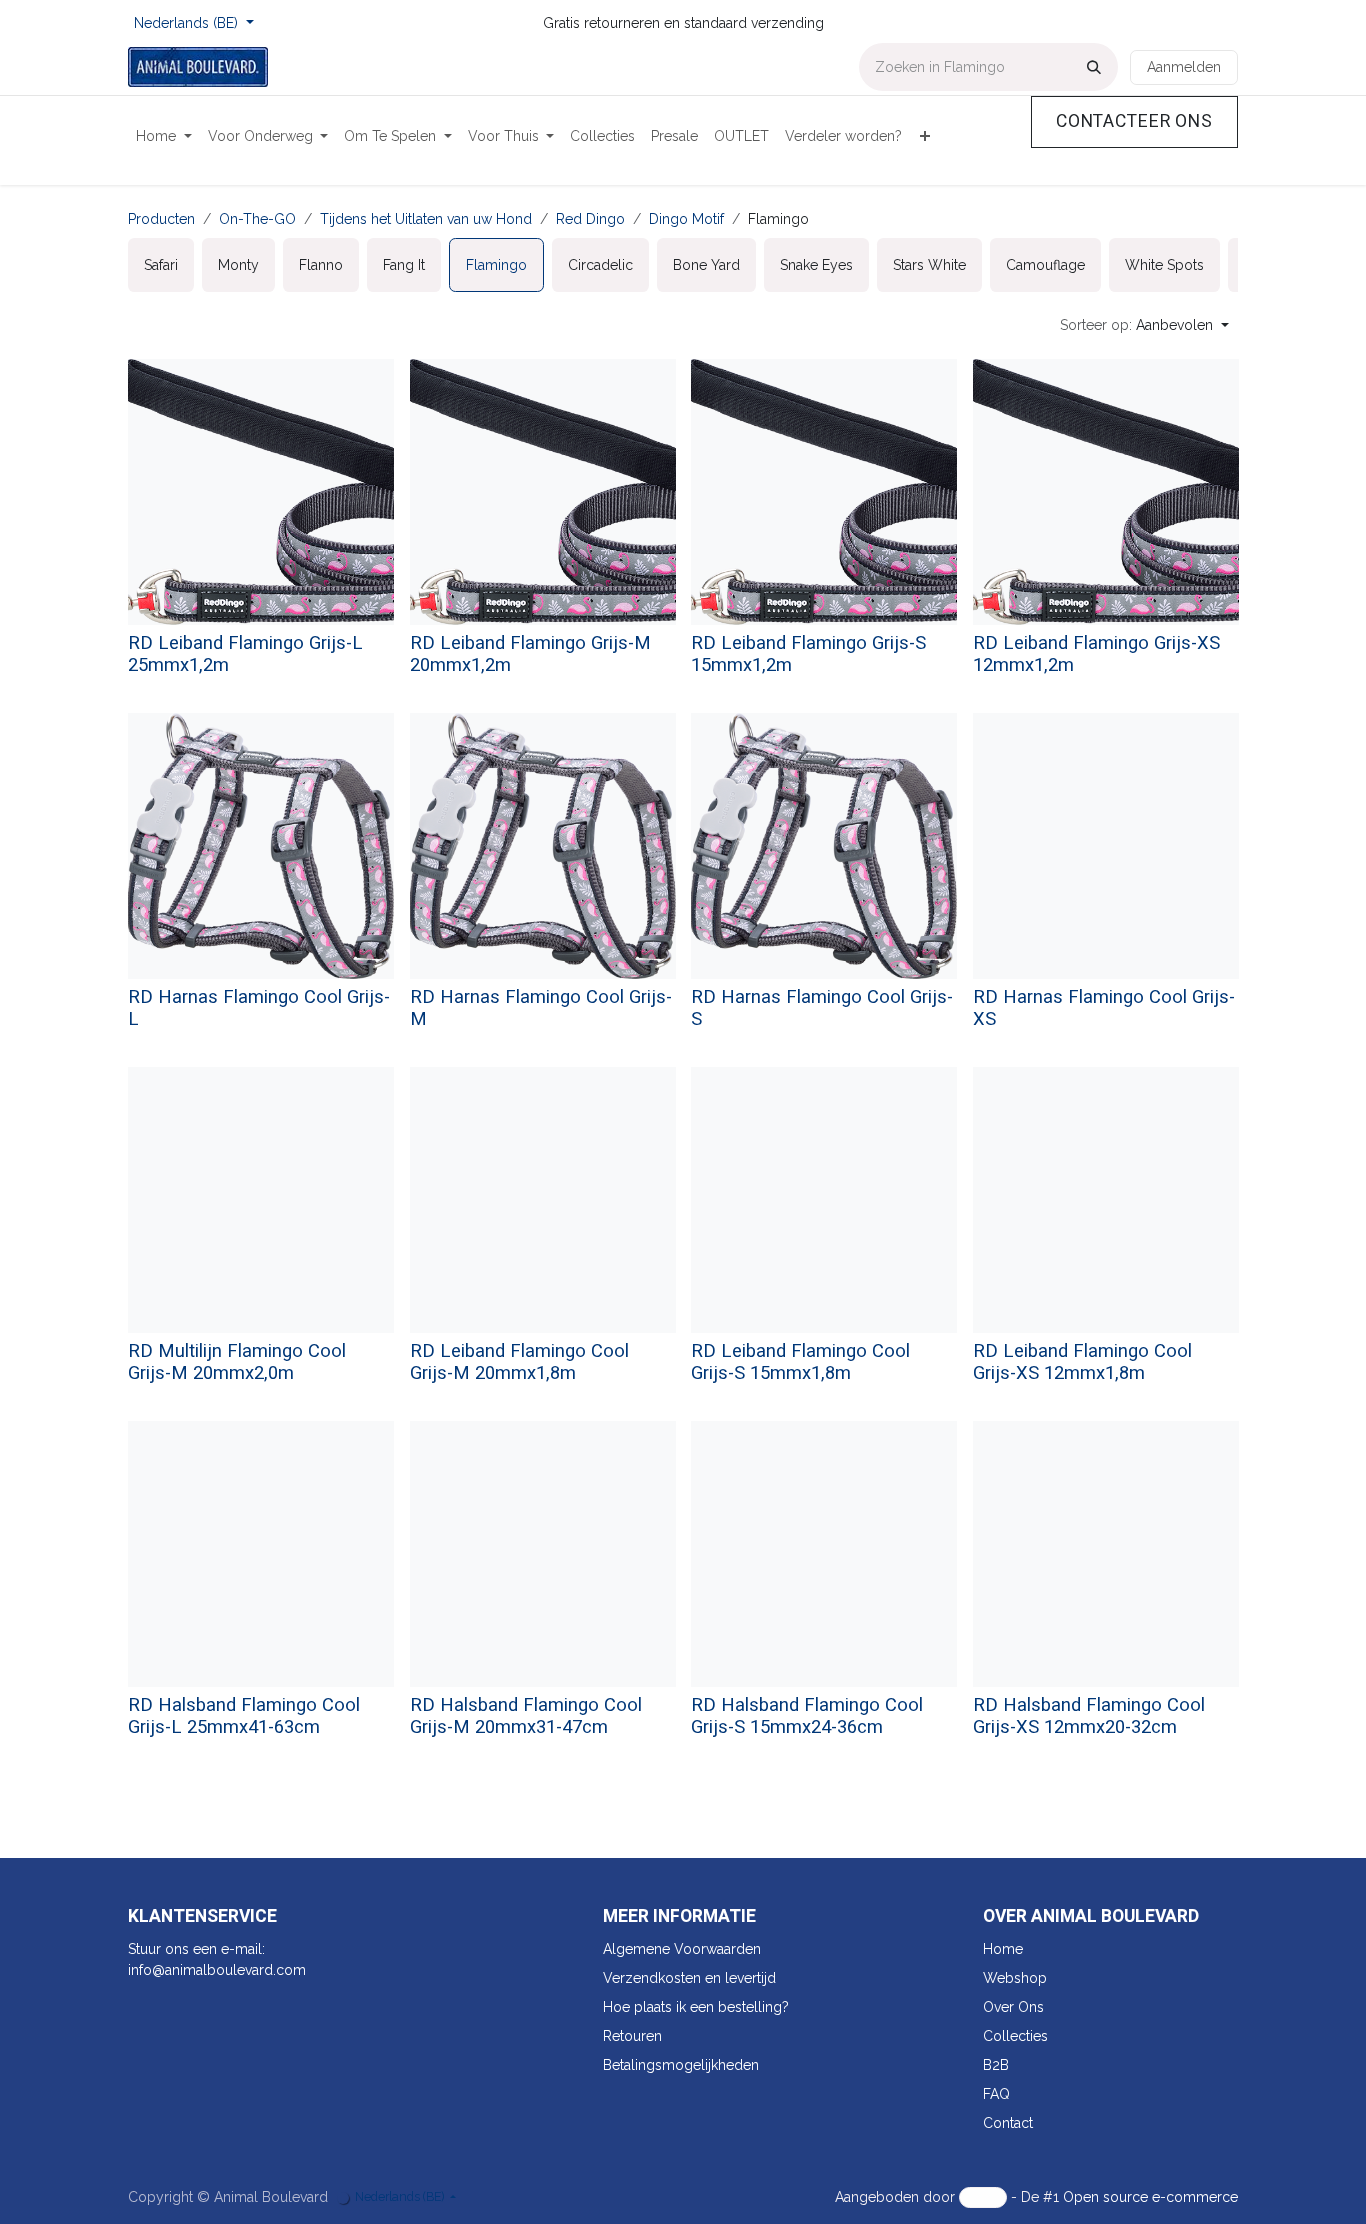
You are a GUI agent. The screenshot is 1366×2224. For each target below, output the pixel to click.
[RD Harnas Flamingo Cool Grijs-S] (824, 846)
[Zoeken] (1094, 67)
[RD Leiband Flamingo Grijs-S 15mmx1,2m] (824, 492)
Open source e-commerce (1150, 2197)
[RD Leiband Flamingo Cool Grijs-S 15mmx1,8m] (824, 1200)
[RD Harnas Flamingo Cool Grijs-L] (261, 846)
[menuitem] (164, 136)
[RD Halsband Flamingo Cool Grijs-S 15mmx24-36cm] (824, 1554)
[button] (1144, 325)
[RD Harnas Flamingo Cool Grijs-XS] (1106, 846)
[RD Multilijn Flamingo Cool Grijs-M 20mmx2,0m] (261, 1200)
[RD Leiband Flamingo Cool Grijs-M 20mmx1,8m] (543, 1200)
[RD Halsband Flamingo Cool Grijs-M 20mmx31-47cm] (543, 1554)
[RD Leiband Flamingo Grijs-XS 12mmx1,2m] (1106, 492)
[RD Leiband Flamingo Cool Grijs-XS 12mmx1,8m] (1106, 1200)
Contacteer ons (1134, 121)
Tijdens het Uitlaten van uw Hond (426, 219)
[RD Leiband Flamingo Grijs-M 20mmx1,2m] (543, 492)
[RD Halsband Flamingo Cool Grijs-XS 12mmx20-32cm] (1106, 1554)
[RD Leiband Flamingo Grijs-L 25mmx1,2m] (261, 492)
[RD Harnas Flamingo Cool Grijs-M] (543, 846)
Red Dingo (590, 219)
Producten (161, 219)
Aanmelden (1184, 67)
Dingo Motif (686, 219)
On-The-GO (257, 219)
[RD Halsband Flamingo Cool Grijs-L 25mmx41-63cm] (261, 1554)
